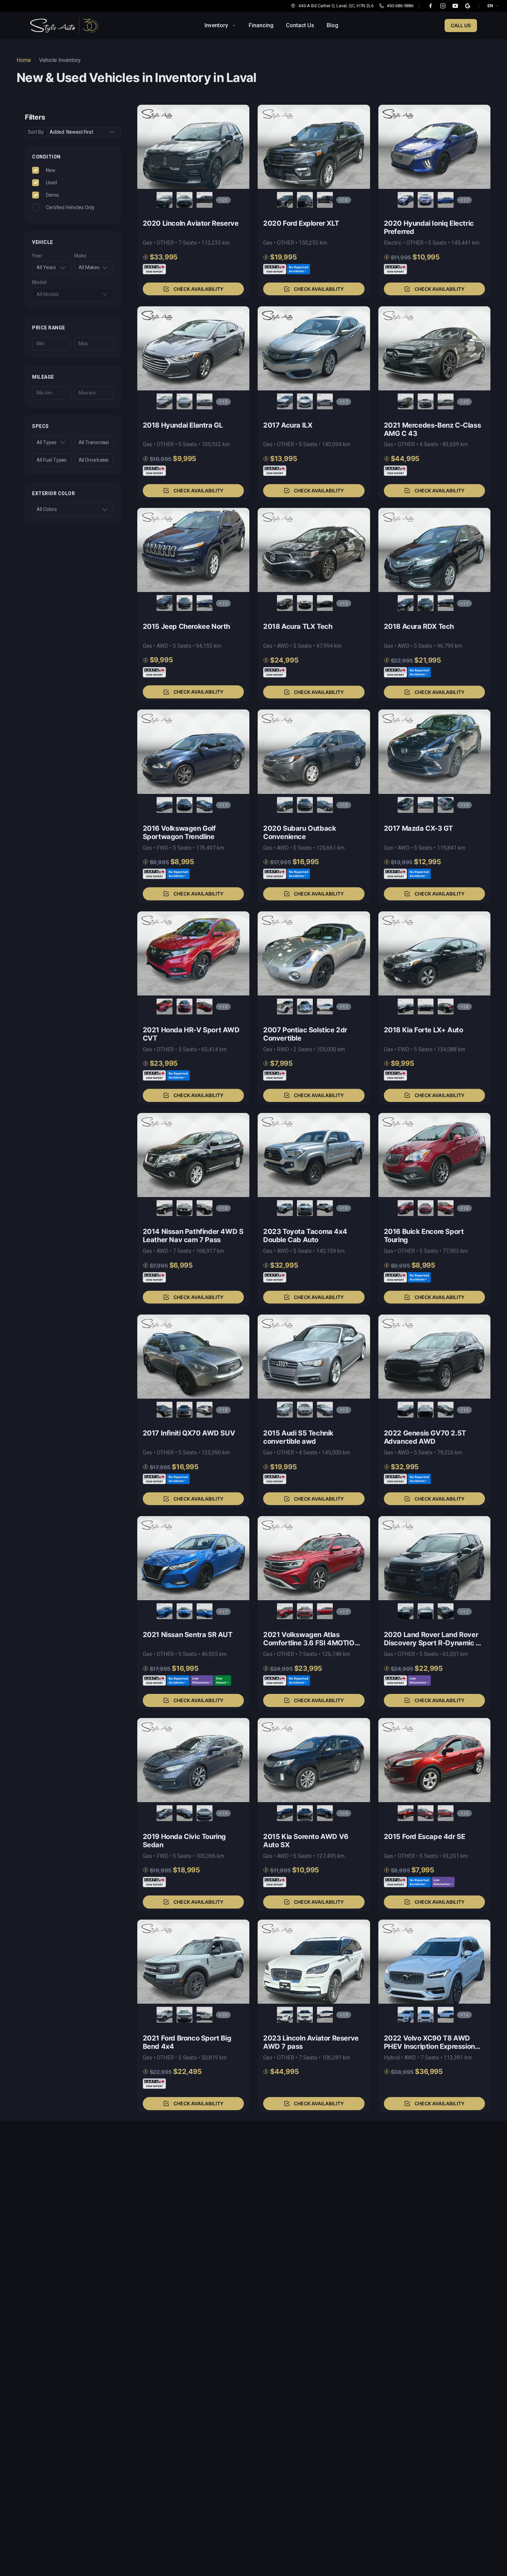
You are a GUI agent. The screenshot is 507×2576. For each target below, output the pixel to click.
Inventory (216, 25)
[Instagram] (443, 6)
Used (51, 182)
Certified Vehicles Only (70, 207)
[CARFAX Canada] (154, 269)
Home (24, 60)
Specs (41, 426)
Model (39, 282)
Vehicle (43, 242)
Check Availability (198, 289)
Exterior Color (53, 493)
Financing (261, 25)
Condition (46, 157)
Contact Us (300, 25)
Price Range (49, 327)
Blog (332, 25)
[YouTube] (455, 6)
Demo (52, 195)
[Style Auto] (64, 25)
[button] (193, 201)
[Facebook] (430, 6)
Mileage (43, 377)
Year (37, 256)
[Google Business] (468, 6)
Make (80, 256)
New (51, 170)
